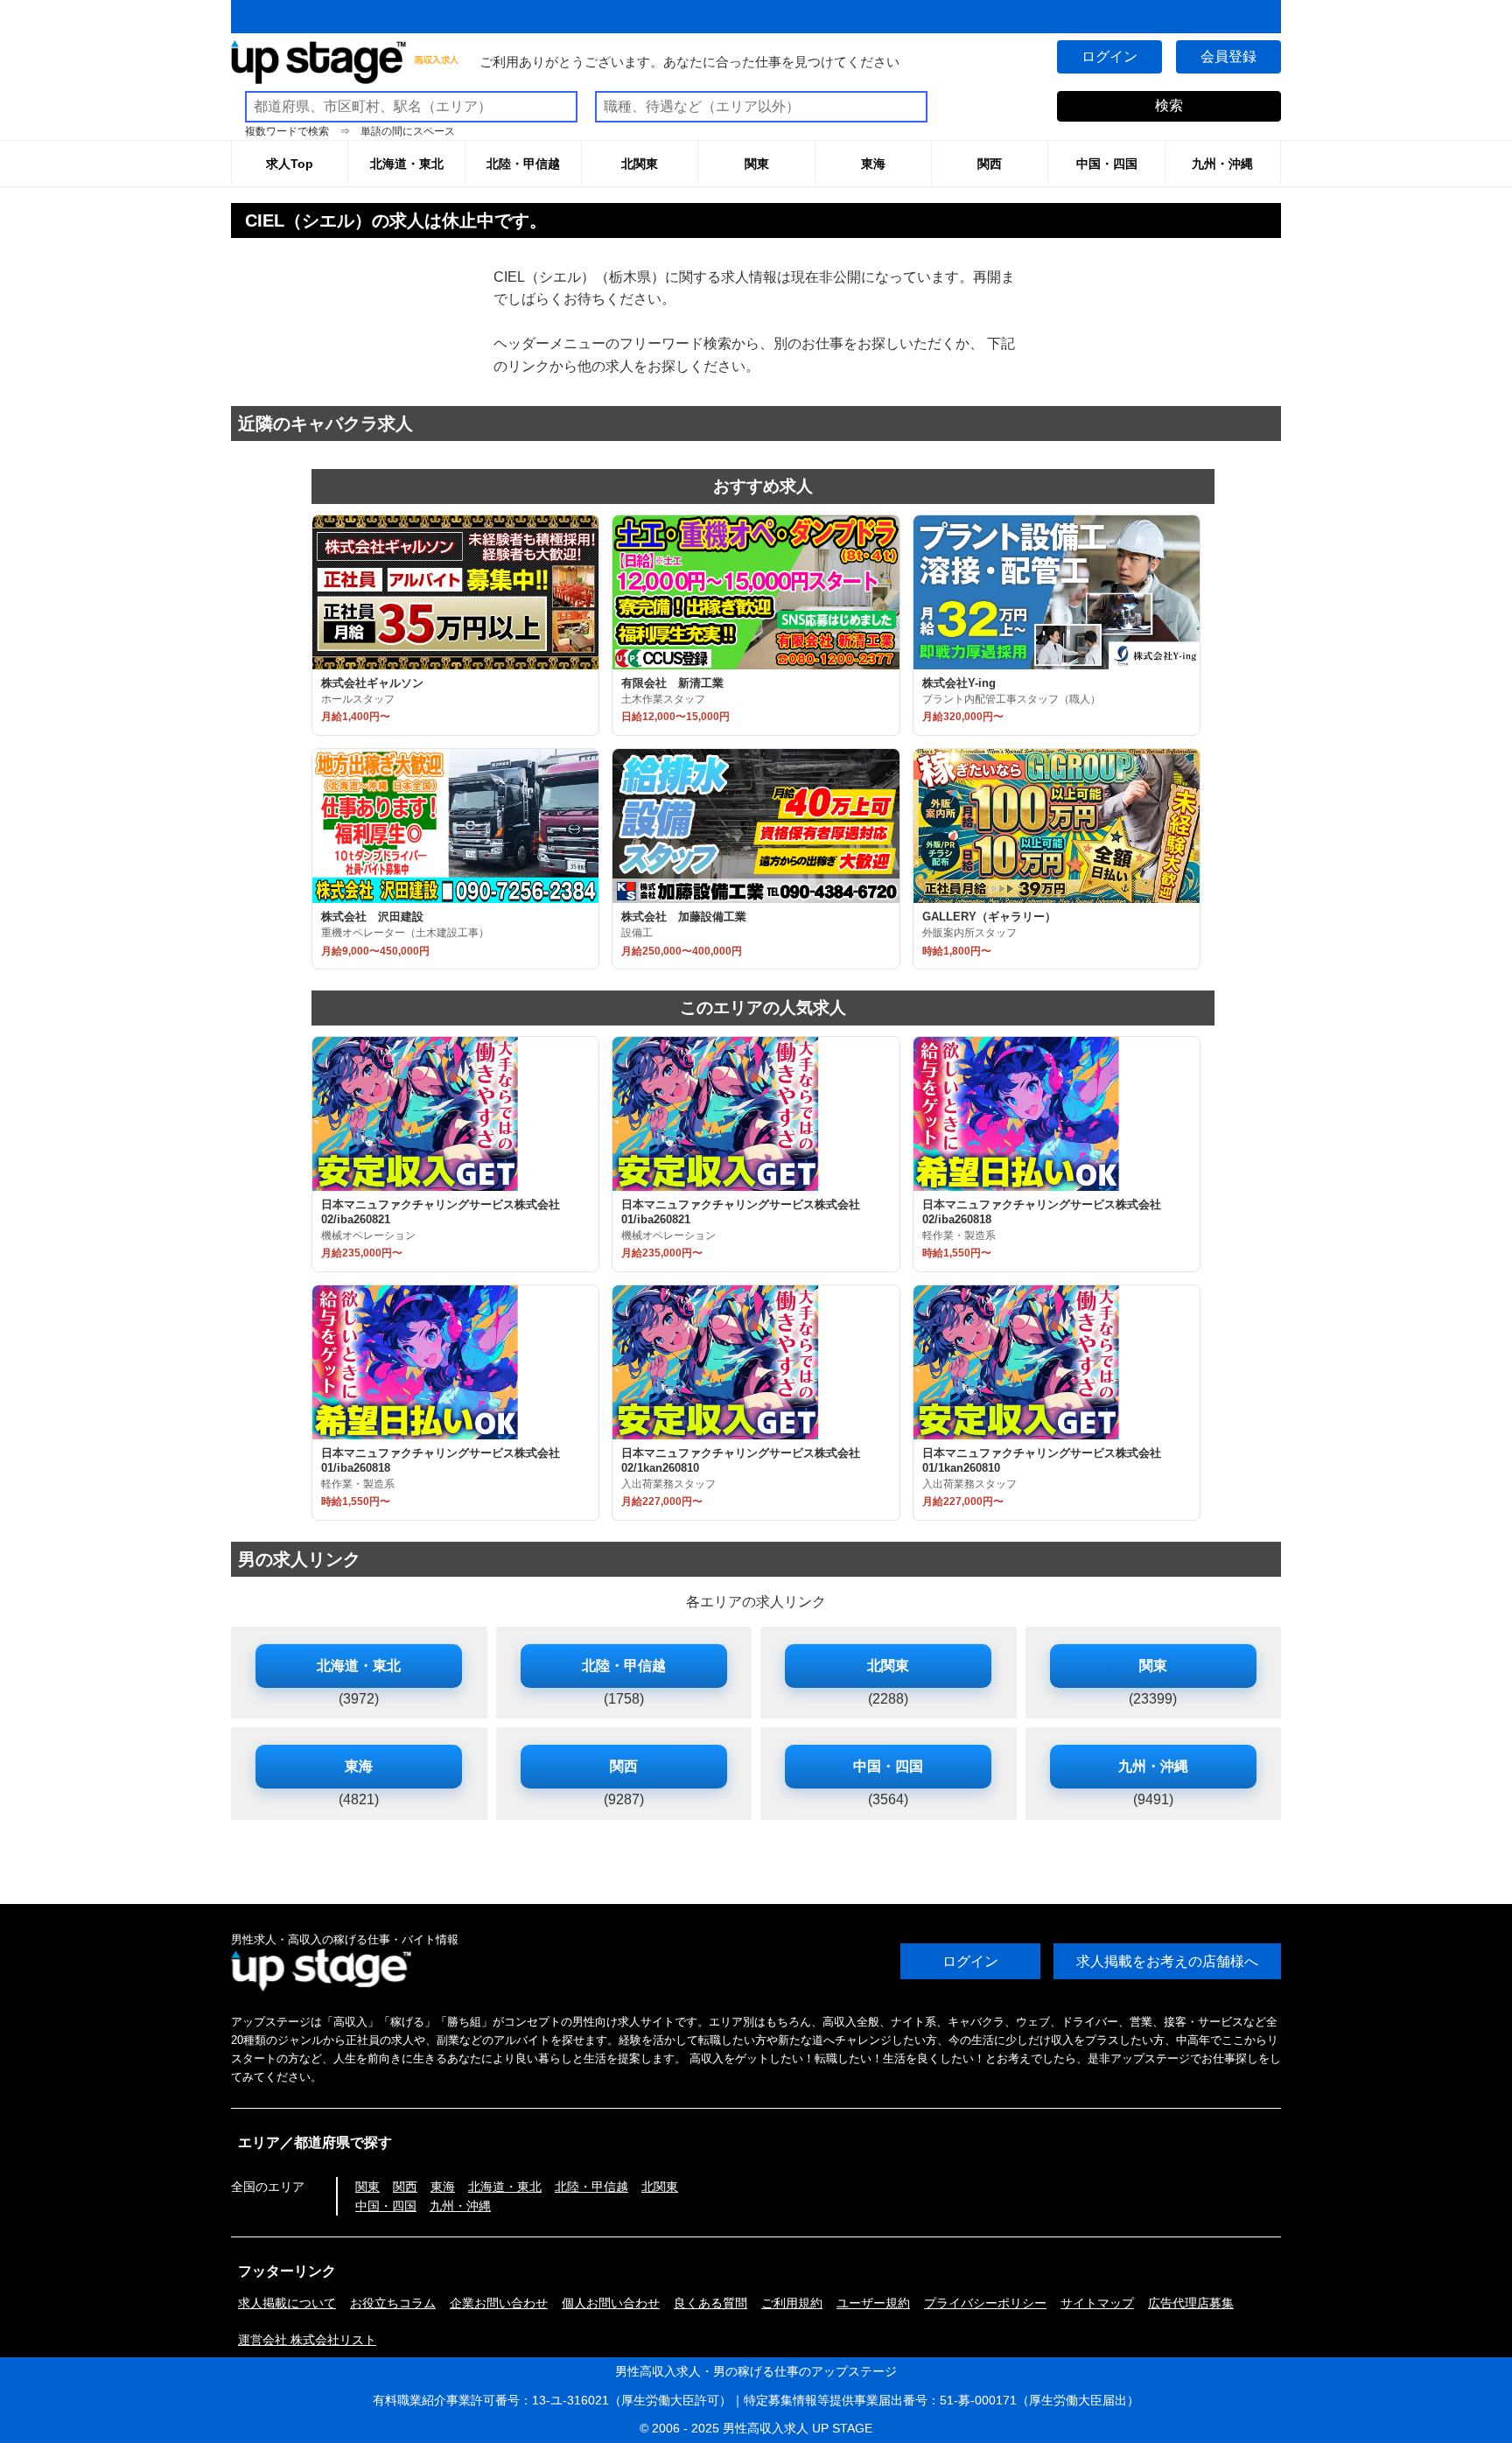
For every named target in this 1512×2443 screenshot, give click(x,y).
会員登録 (1228, 56)
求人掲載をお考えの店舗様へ (1167, 1961)
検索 (1169, 105)
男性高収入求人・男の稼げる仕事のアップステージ (756, 2371)
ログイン (1109, 56)
